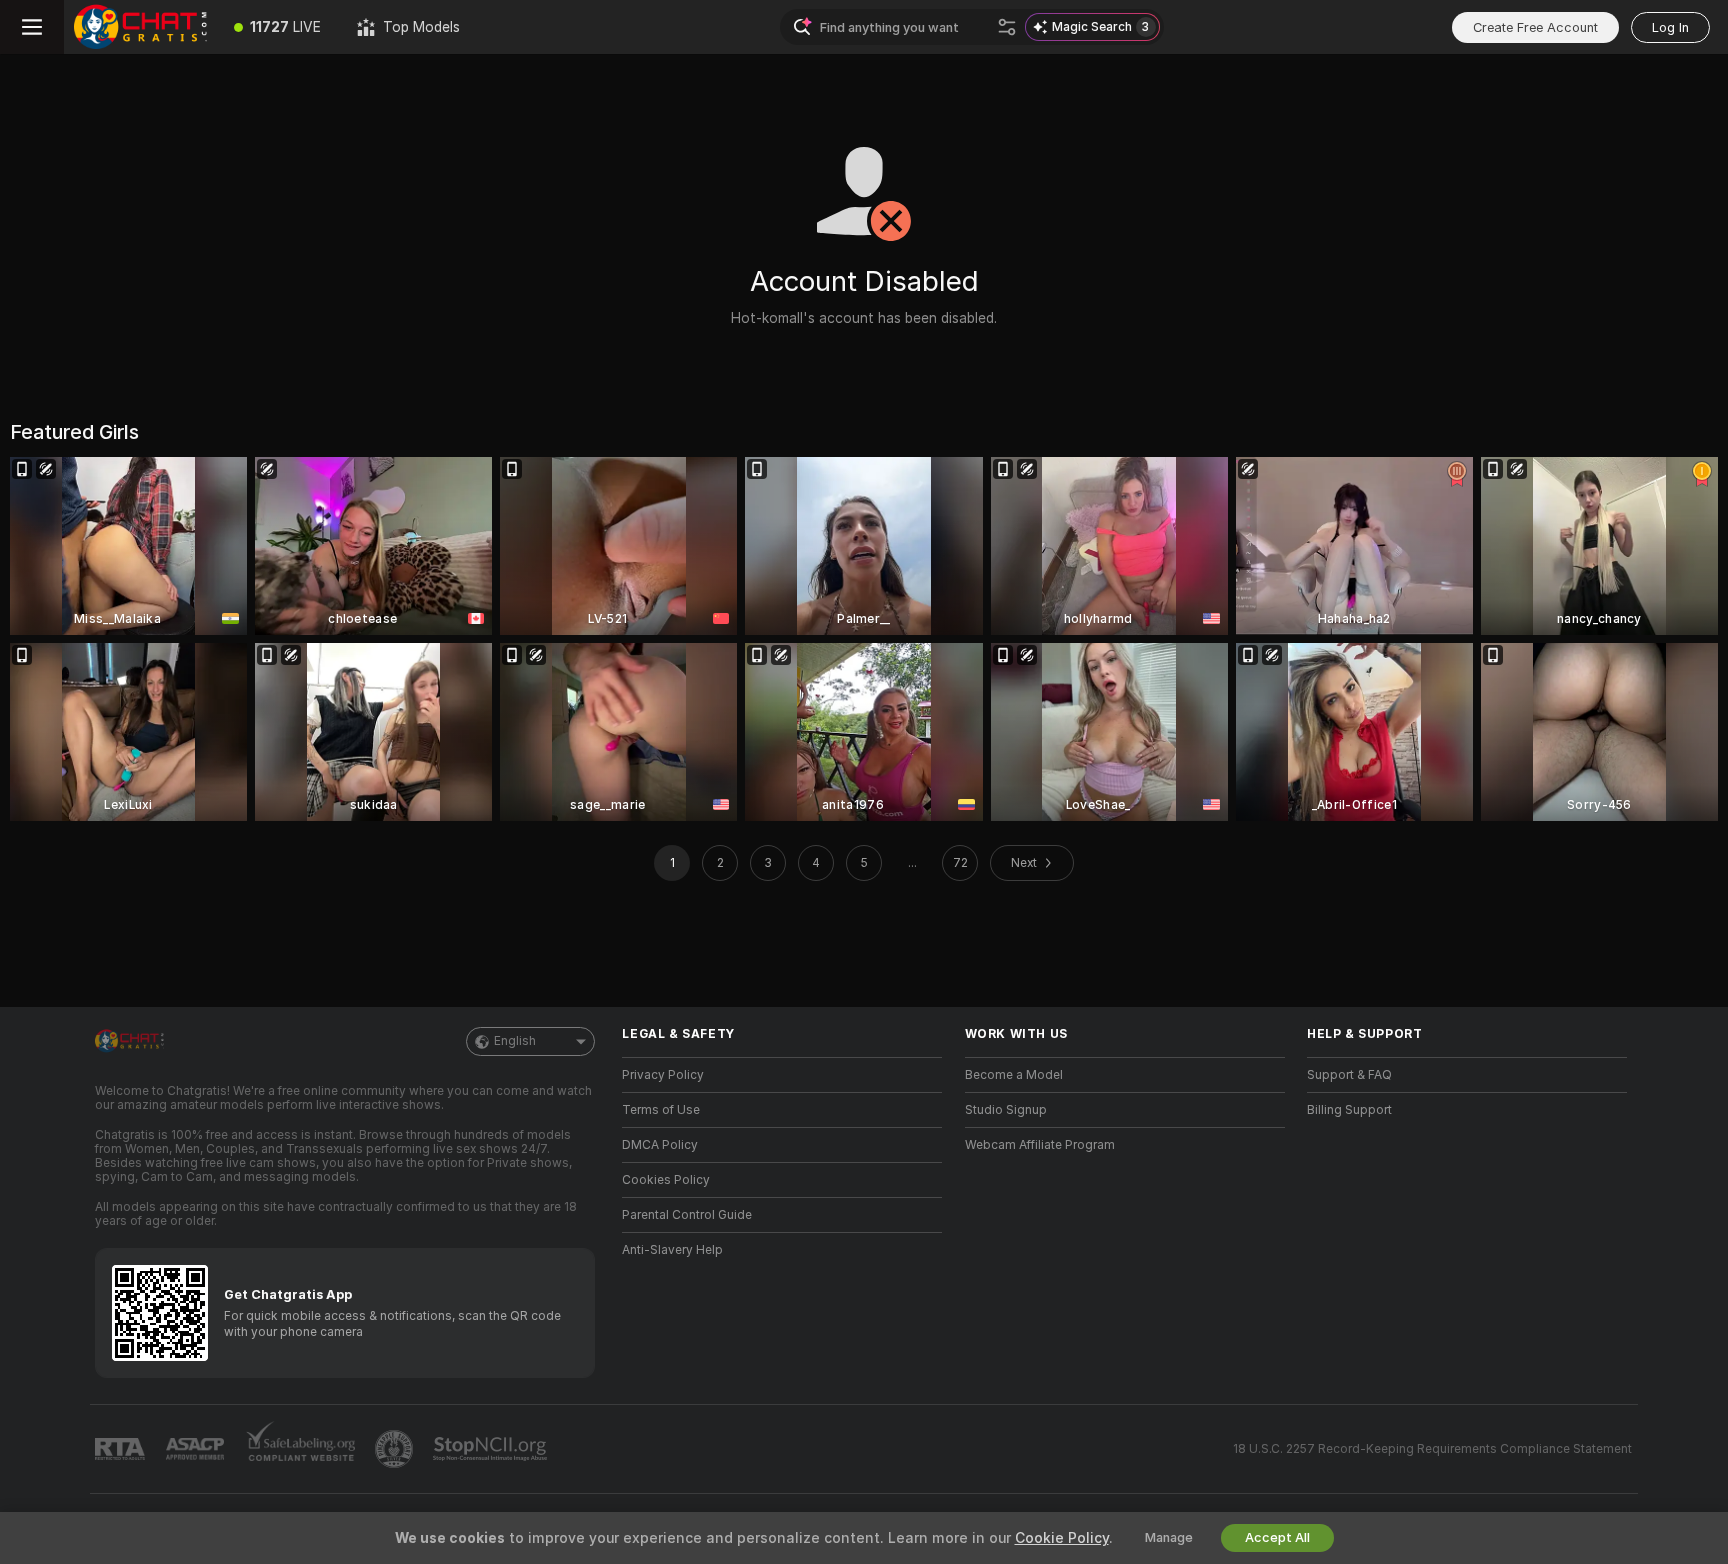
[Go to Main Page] (140, 27)
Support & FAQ (1349, 1075)
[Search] (1007, 27)
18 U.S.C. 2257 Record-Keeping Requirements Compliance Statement (1432, 1449)
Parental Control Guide (687, 1215)
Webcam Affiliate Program (1040, 1145)
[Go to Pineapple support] (396, 1449)
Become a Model (1014, 1075)
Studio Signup (1006, 1110)
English (515, 1041)
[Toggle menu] (32, 27)
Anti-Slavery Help (672, 1250)
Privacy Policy (663, 1075)
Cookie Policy (1062, 1538)
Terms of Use (661, 1110)
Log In (1670, 27)
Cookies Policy (666, 1180)
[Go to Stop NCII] (492, 1449)
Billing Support (1349, 1110)
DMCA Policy (660, 1145)
